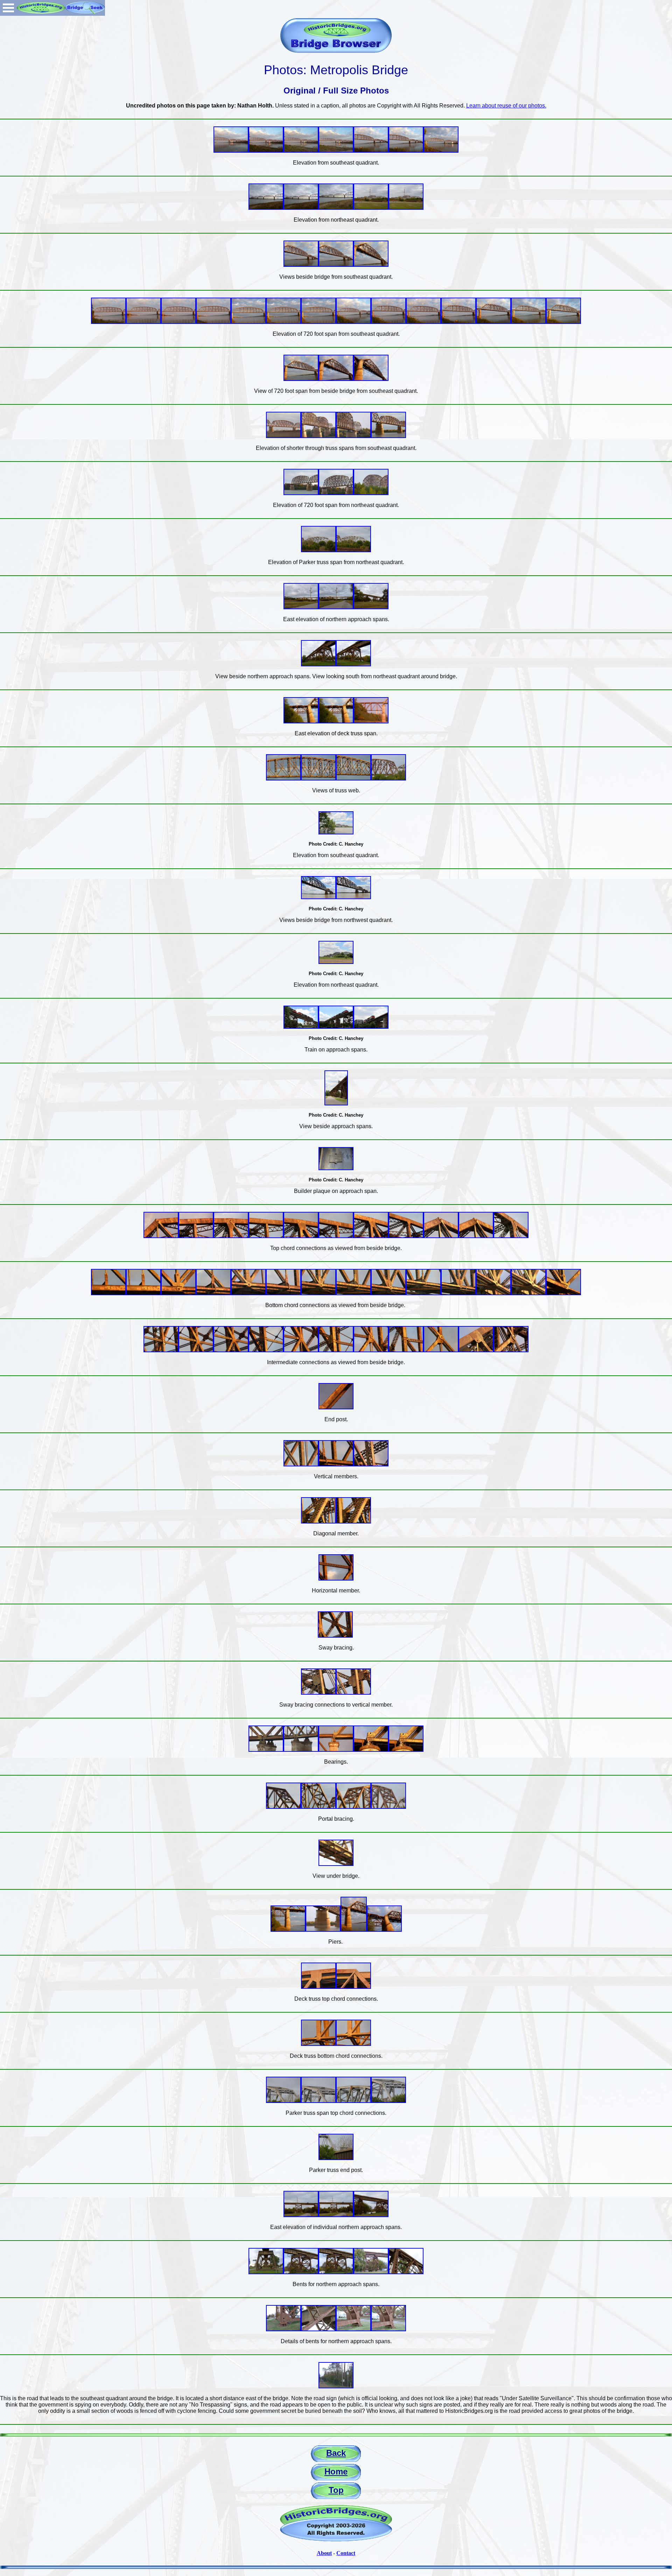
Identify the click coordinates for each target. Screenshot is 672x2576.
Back (336, 2453)
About (324, 2553)
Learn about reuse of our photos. (506, 106)
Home (336, 2471)
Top (336, 2490)
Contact (346, 2553)
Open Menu (8, 8)
